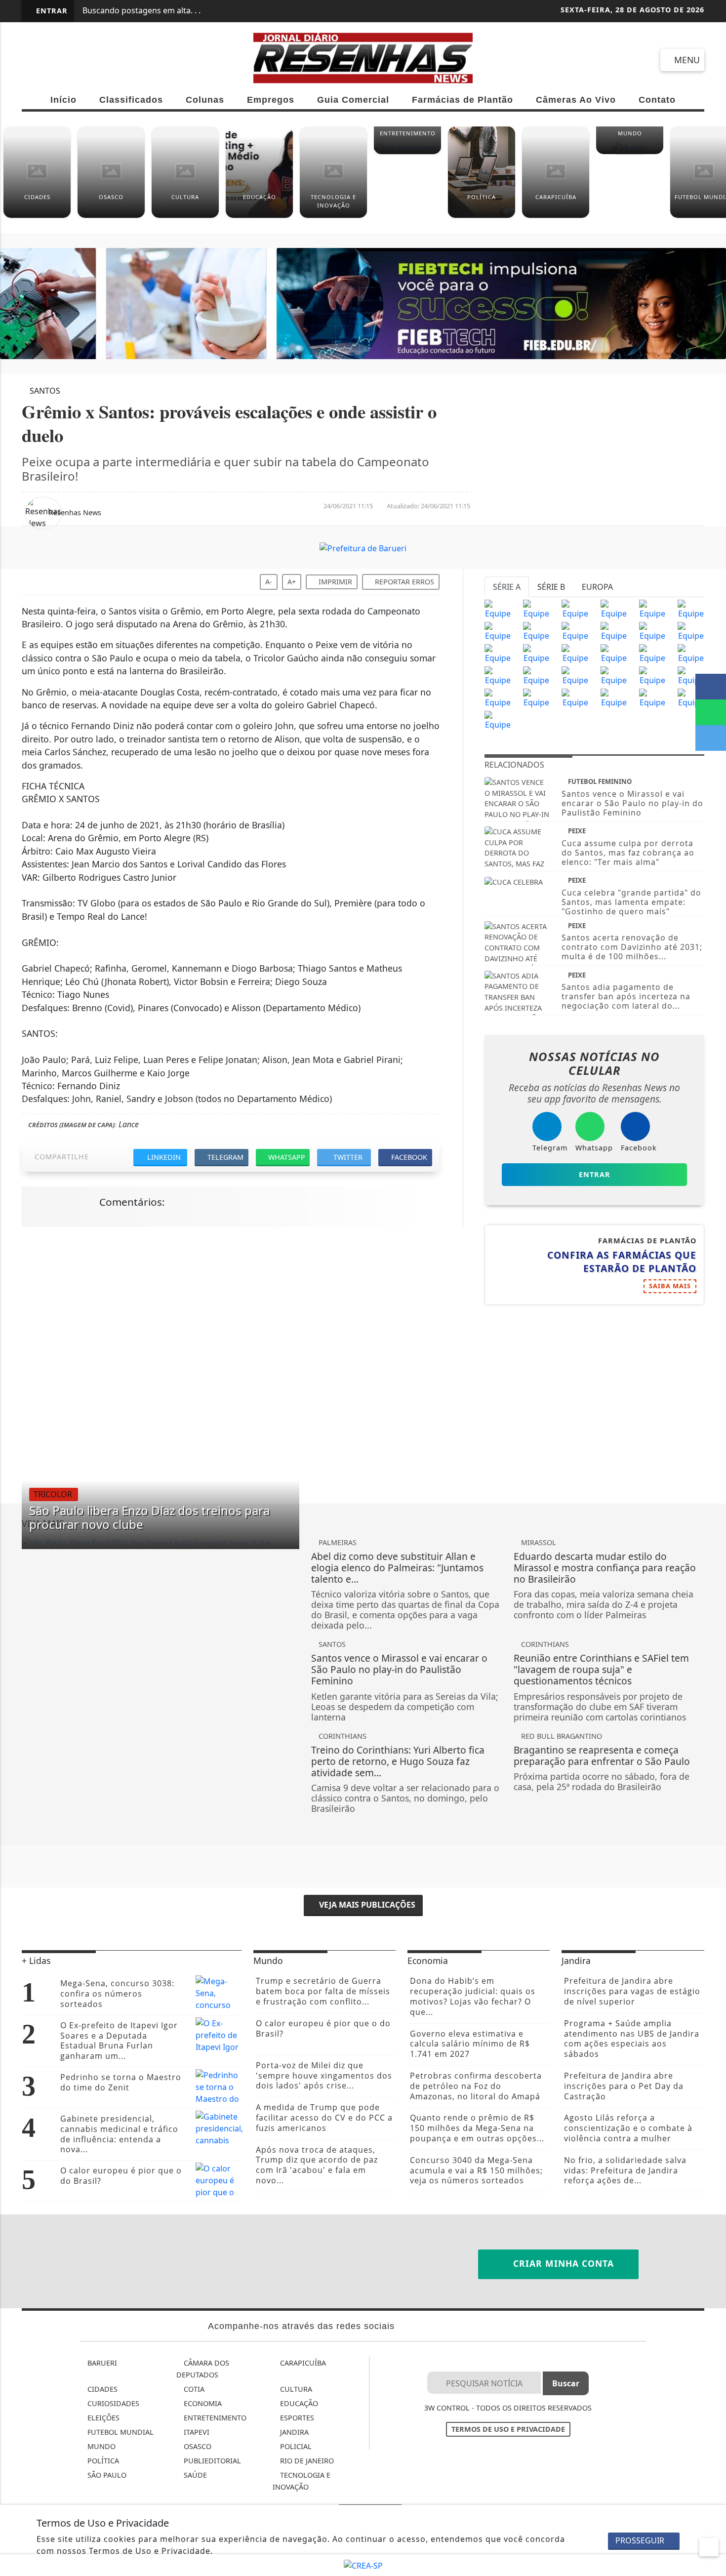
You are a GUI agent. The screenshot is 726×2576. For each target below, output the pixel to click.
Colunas (205, 100)
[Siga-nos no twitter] (141, 60)
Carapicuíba (302, 2363)
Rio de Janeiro (306, 2461)
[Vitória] (536, 675)
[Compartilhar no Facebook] (711, 687)
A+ (292, 582)
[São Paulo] (498, 609)
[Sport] (536, 653)
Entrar (51, 11)
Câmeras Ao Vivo (576, 100)
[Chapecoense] (691, 631)
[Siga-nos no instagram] (105, 60)
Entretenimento (214, 2418)
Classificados (131, 100)
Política (102, 2461)
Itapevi (196, 2432)
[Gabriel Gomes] (652, 675)
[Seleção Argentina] (691, 675)
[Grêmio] (614, 631)
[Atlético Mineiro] (498, 631)
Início (63, 100)
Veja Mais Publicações (366, 1905)
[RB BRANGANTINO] (498, 697)
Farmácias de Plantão (463, 100)
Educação (298, 2403)
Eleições (102, 2418)
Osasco (197, 2446)
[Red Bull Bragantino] (614, 675)
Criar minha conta (562, 2263)
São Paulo (106, 2475)
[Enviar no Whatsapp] (711, 712)
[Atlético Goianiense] (614, 653)
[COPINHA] (575, 697)
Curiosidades (112, 2403)
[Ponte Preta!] (498, 653)
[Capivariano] (614, 697)
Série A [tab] (507, 587)
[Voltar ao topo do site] (712, 1546)
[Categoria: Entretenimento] (407, 152)
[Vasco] (575, 653)
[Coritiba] (498, 675)
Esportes (296, 2418)
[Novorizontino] (498, 720)
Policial (295, 2446)
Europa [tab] (597, 587)
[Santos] (614, 609)
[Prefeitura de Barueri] (363, 303)
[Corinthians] (536, 609)
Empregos (271, 100)
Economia (202, 2403)
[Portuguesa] (691, 697)
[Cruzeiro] (536, 631)
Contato (657, 100)
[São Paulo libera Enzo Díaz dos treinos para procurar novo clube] (161, 1543)
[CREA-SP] (363, 2565)
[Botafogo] (652, 631)
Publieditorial (211, 2461)
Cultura (295, 2389)
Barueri (101, 2363)
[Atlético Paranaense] (575, 631)
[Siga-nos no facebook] (34, 60)
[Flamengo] (575, 609)
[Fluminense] (691, 609)
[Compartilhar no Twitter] (711, 738)
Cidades (101, 2389)
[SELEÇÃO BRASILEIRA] (575, 675)
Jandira (293, 2432)
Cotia (193, 2389)
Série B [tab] (551, 587)
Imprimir (334, 582)
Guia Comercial (353, 100)
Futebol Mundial (120, 2432)
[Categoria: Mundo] (630, 152)
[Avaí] (652, 653)
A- (269, 582)
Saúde (194, 2475)
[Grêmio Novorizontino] (652, 697)
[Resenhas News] (363, 57)
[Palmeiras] (652, 609)
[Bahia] (691, 653)
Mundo (101, 2446)
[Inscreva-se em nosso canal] (69, 60)
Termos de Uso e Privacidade (508, 2429)
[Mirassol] (536, 697)
